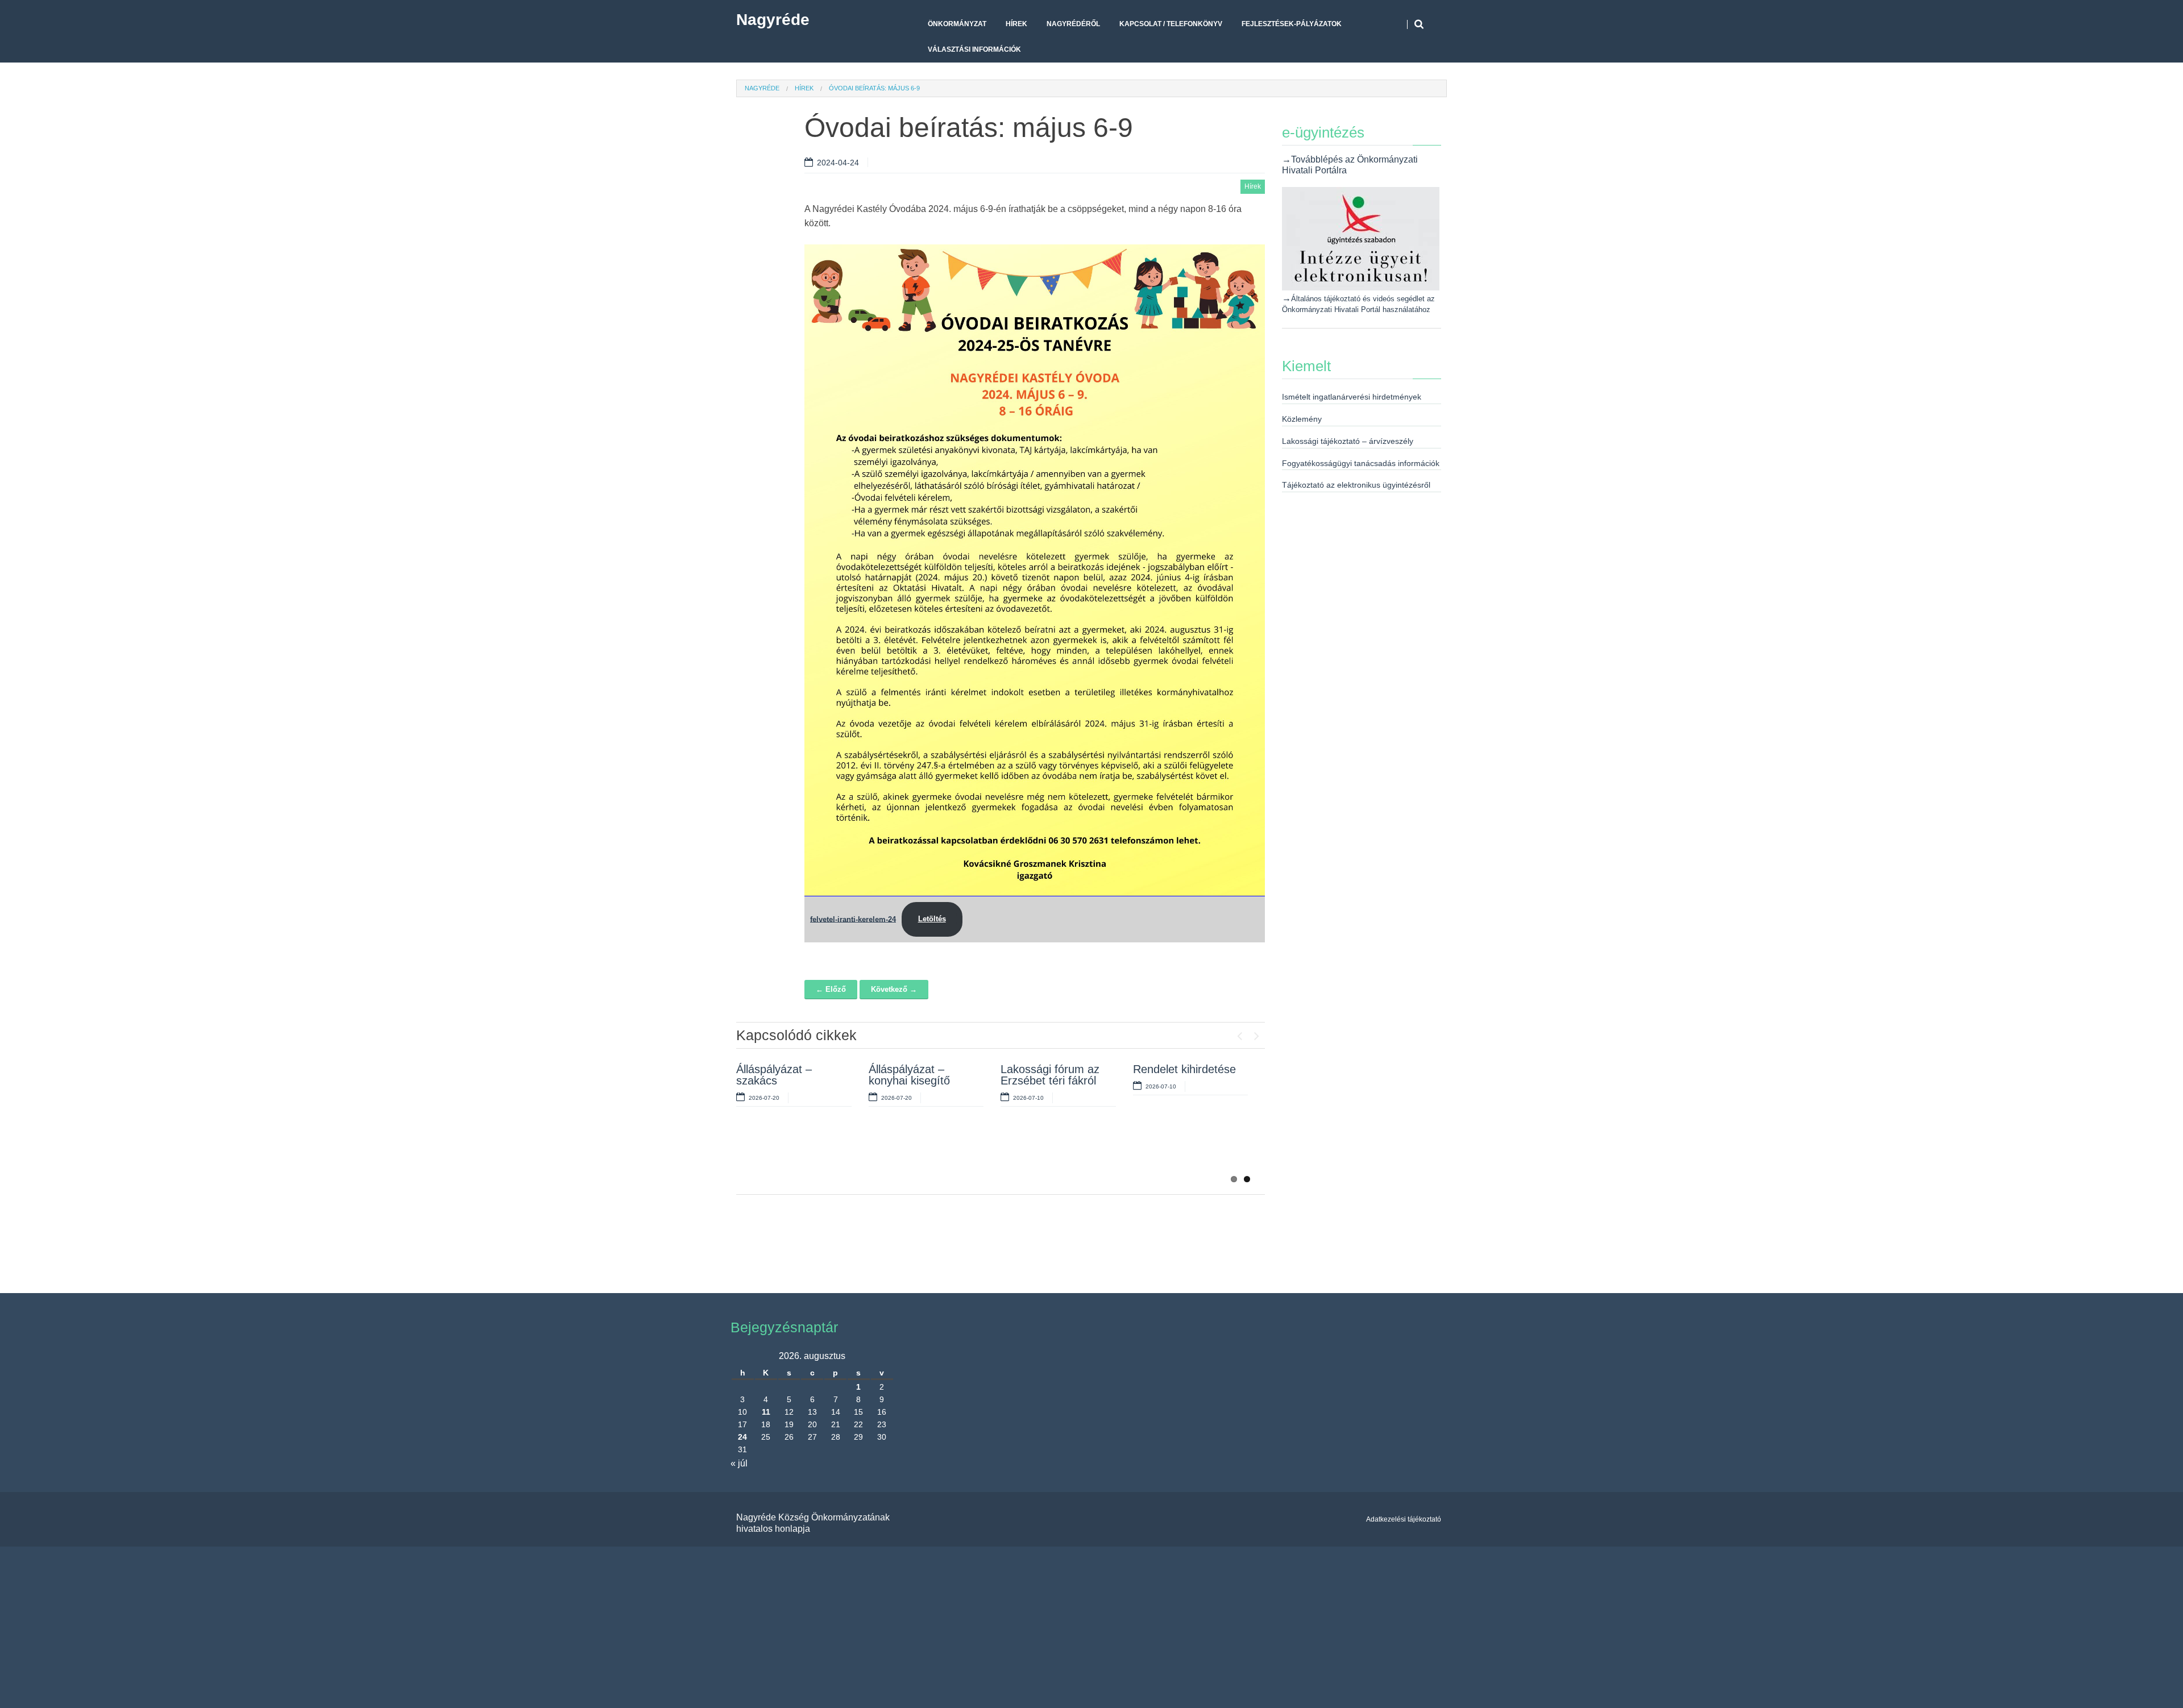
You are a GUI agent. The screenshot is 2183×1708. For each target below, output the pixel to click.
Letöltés (932, 919)
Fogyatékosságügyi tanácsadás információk (1361, 463)
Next (1256, 1033)
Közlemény (1302, 419)
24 (742, 1437)
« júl (739, 1463)
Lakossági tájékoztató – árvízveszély (1348, 441)
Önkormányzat (957, 24)
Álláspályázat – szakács (774, 1075)
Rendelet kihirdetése (1184, 1069)
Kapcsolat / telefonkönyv (1171, 24)
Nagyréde (773, 20)
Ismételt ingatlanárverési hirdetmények (1352, 397)
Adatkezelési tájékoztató (1404, 1519)
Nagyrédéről (1073, 24)
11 (766, 1412)
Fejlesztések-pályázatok (1292, 24)
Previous (1239, 1033)
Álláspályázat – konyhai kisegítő (909, 1075)
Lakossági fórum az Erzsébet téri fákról (1050, 1075)
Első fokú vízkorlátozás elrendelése (902, 1154)
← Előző (831, 989)
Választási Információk (974, 49)
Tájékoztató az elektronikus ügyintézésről (1356, 485)
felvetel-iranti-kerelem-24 (853, 919)
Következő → (894, 989)
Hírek (1016, 24)
